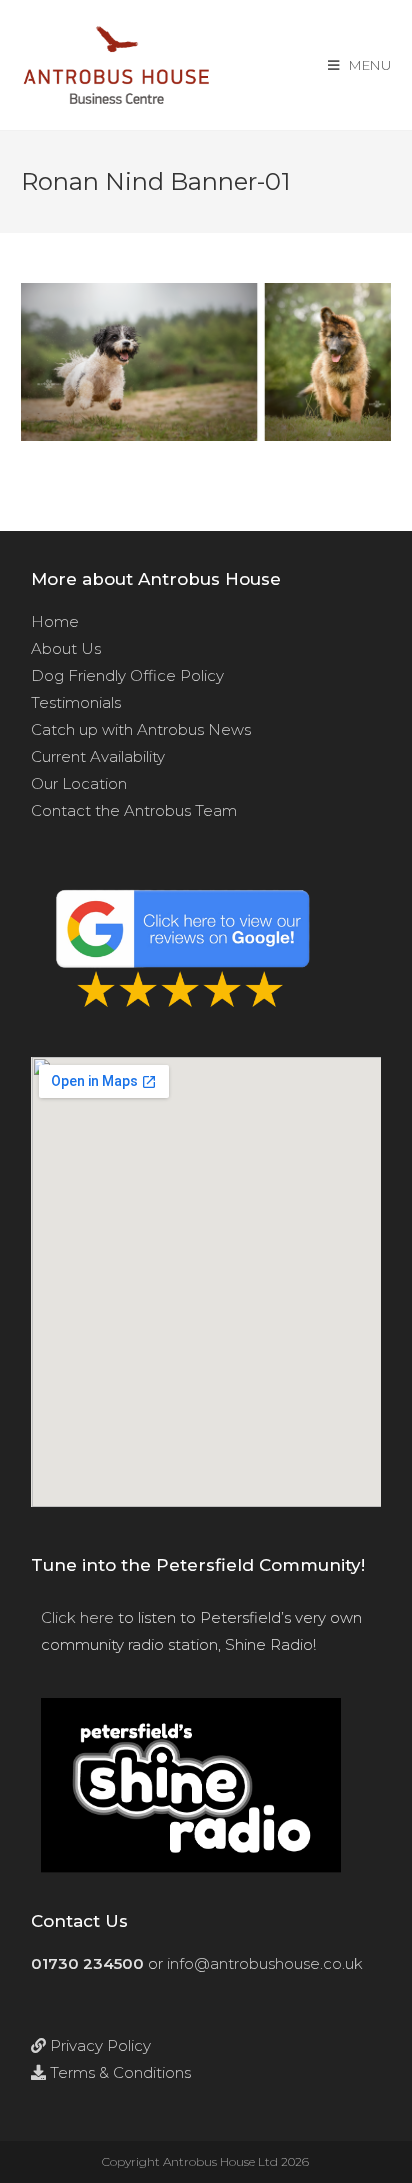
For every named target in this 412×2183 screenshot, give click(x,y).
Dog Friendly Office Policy (127, 675)
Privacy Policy (98, 2045)
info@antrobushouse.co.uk (265, 1963)
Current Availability (98, 756)
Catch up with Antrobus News (141, 729)
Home (55, 621)
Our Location (79, 783)
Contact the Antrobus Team (134, 810)
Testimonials (76, 702)
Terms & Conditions (118, 2072)
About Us (66, 648)
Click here (77, 1617)
